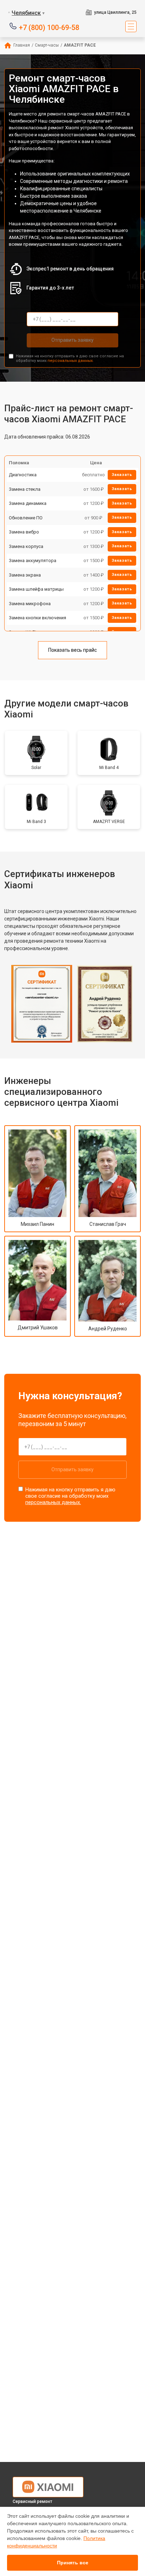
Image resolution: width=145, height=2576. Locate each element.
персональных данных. (71, 361)
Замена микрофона (30, 604)
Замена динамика (28, 503)
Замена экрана (25, 575)
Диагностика (23, 475)
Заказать (122, 475)
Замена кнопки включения (37, 618)
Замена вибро (24, 532)
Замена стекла (25, 489)
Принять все (73, 2563)
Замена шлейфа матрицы (36, 589)
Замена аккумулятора (33, 560)
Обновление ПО (26, 518)
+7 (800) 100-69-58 (49, 27)
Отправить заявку (72, 340)
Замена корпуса (26, 546)
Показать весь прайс (72, 650)
